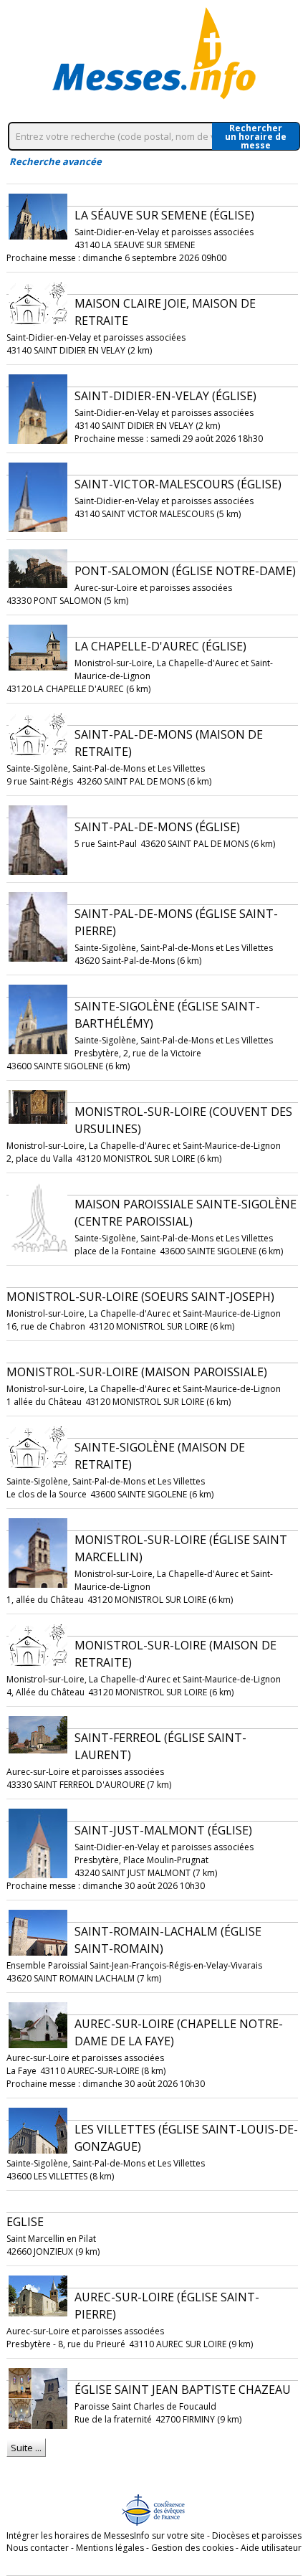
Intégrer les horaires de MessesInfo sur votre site (106, 2535)
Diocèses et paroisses (257, 2535)
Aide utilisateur (271, 2548)
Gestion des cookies (192, 2548)
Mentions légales (110, 2548)
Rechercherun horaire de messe (256, 136)
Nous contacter (38, 2548)
